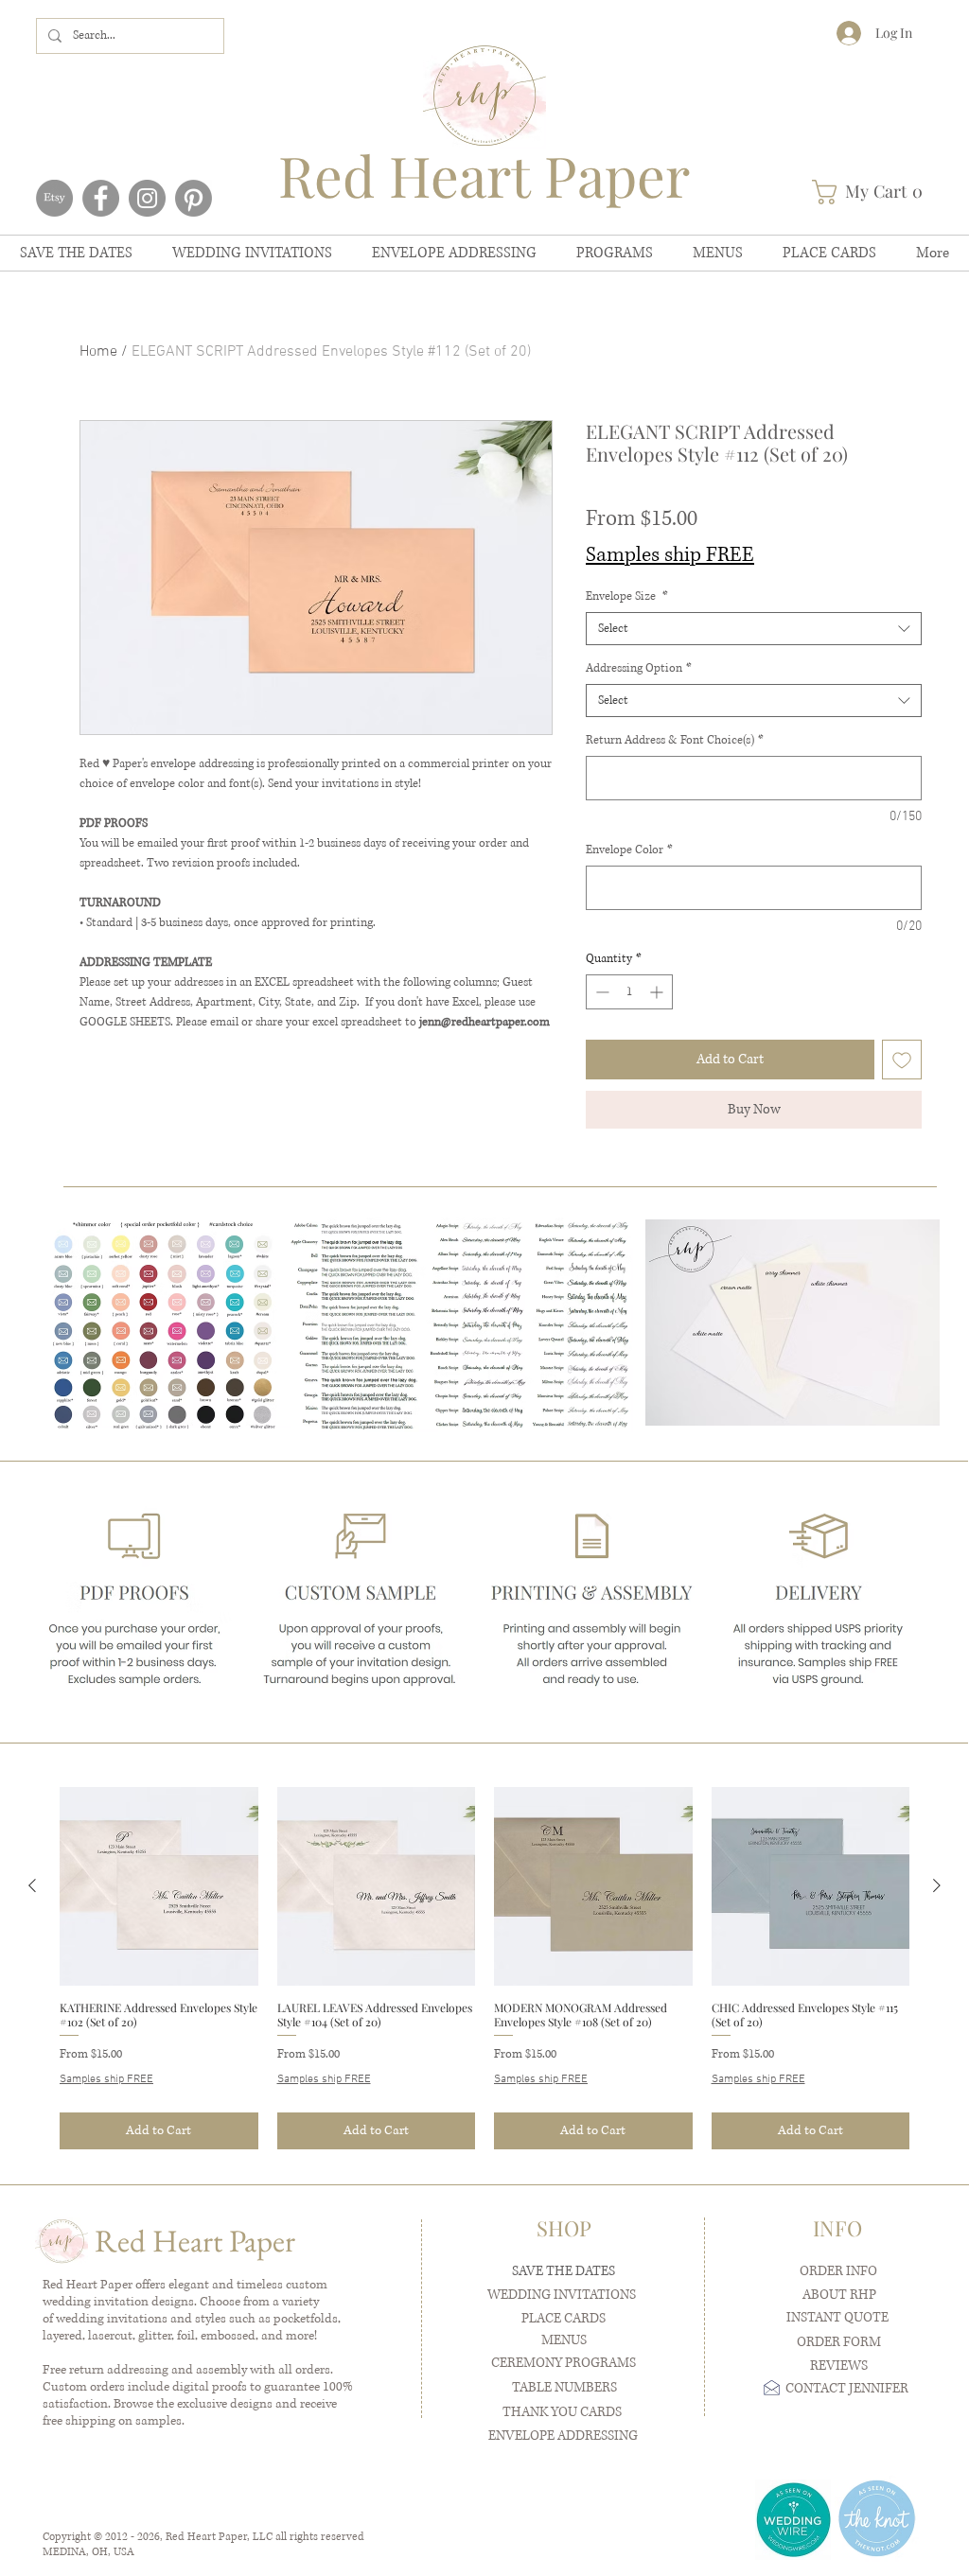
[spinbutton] (629, 992)
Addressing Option (639, 668)
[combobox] (754, 629)
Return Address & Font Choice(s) (675, 740)
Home (98, 352)
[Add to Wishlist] (902, 1060)
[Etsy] (54, 198)
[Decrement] (600, 992)
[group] (484, 1968)
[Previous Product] (32, 1885)
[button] (873, 192)
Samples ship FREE (670, 555)
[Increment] (658, 992)
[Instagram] (147, 198)
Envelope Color (629, 850)
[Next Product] (937, 1885)
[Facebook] (101, 198)
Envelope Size (627, 596)
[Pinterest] (194, 198)
